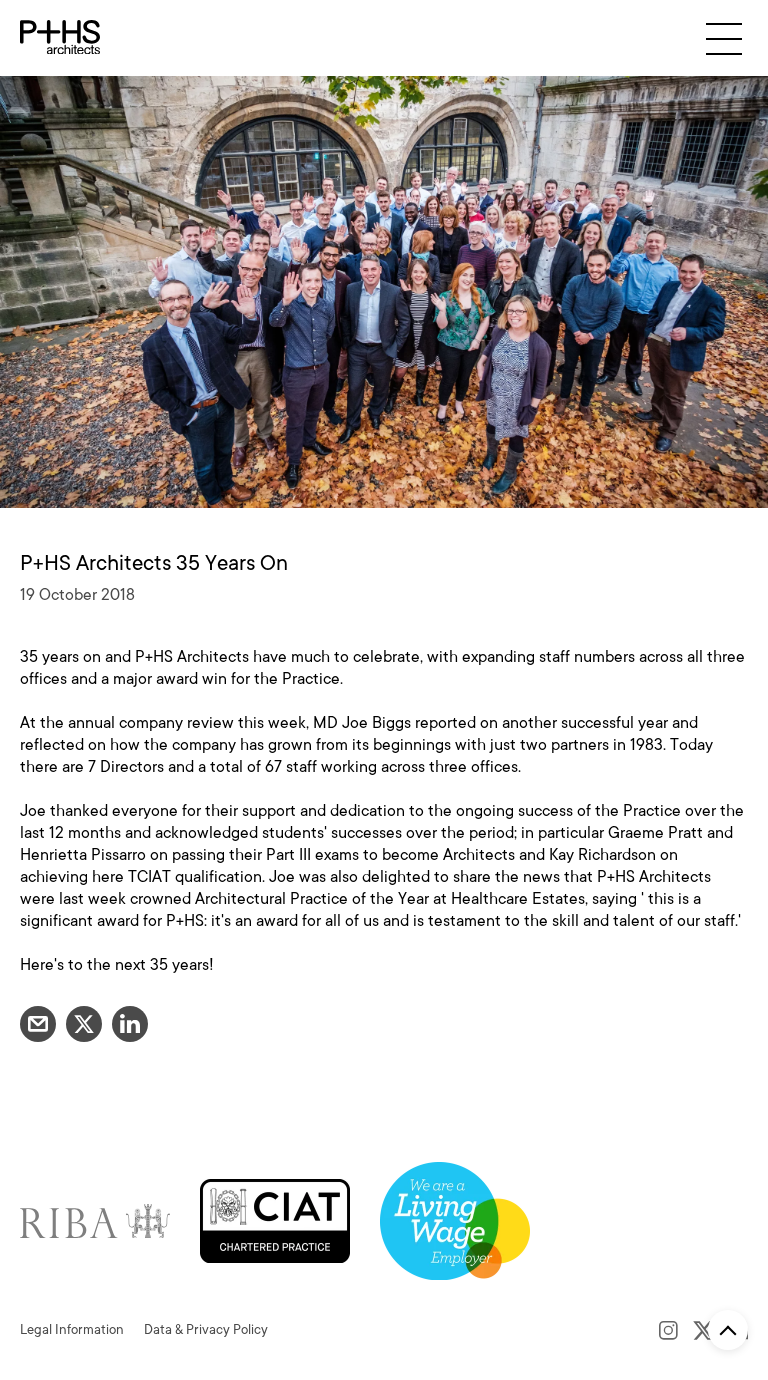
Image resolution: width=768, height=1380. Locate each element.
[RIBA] (95, 1219)
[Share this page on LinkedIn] (130, 1024)
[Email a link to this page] (38, 1024)
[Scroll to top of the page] (728, 1330)
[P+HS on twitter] (703, 1330)
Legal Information (72, 1329)
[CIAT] (275, 1219)
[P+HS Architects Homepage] (60, 38)
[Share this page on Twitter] (84, 1024)
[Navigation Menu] (724, 39)
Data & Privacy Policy (206, 1329)
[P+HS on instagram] (668, 1330)
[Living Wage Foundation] (455, 1219)
